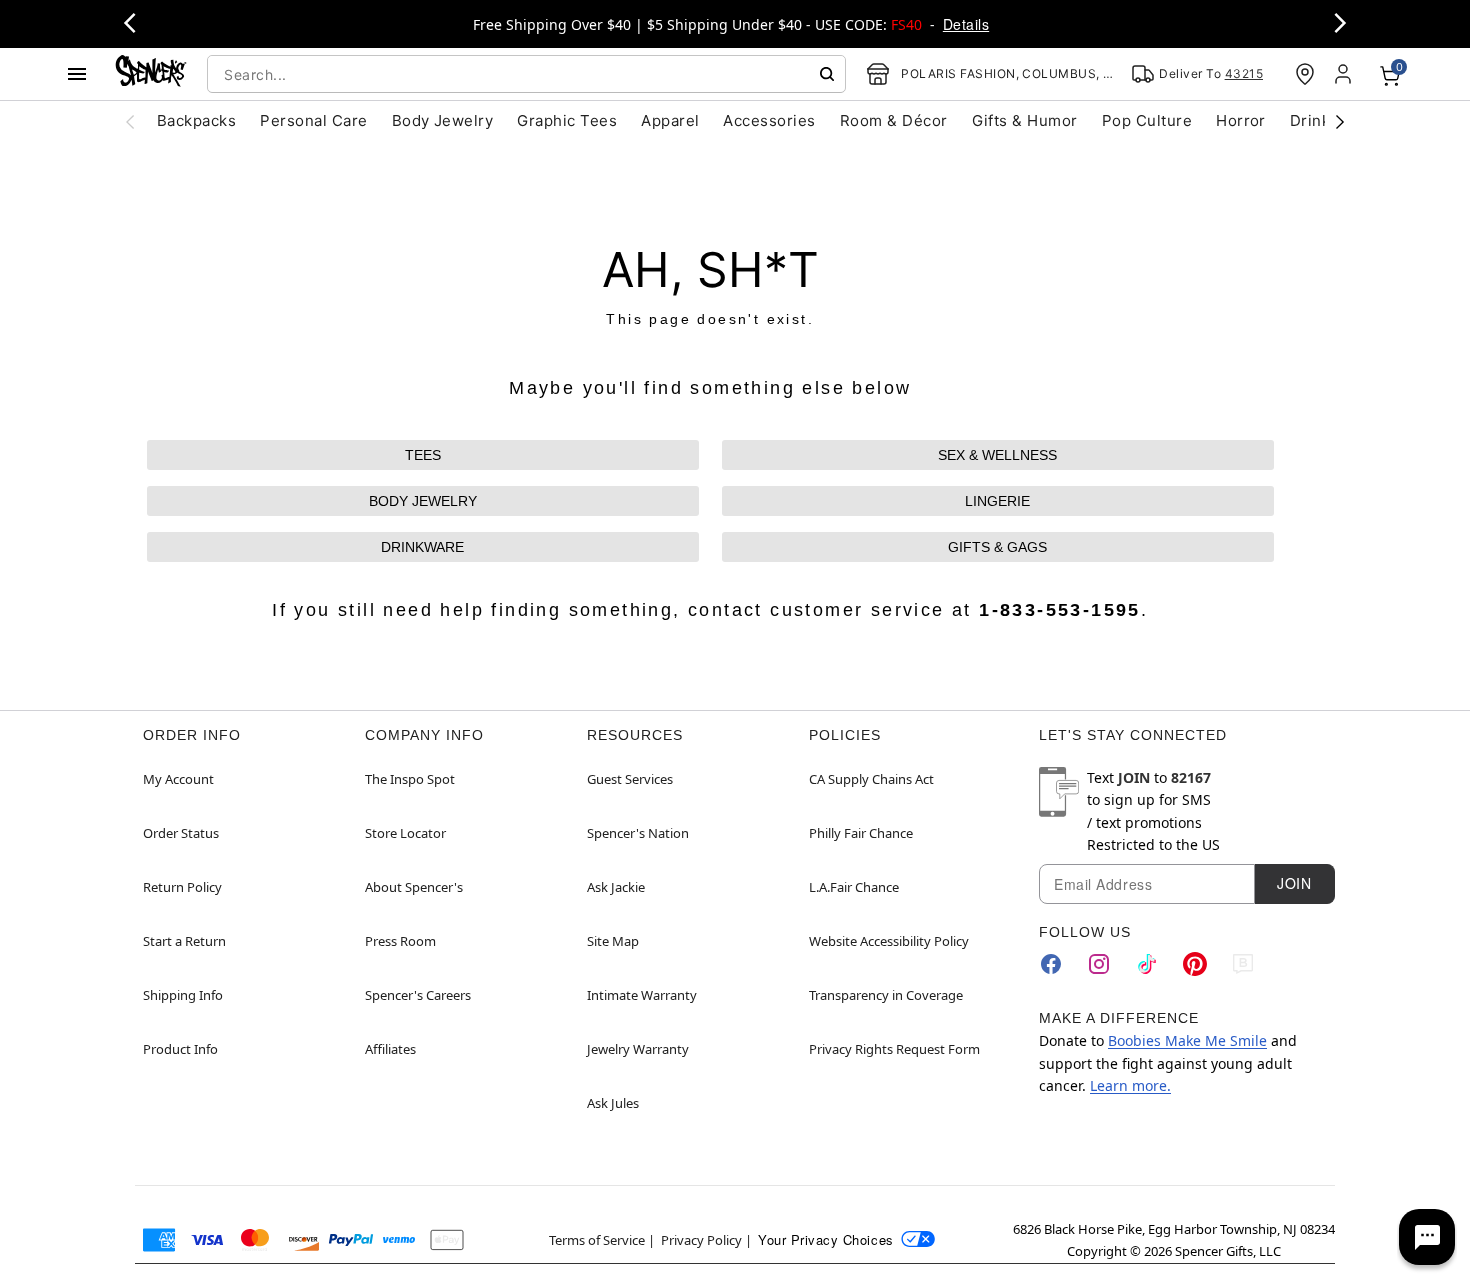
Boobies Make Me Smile (1187, 1040)
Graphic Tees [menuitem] (567, 120)
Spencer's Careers (418, 995)
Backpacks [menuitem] (196, 120)
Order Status (181, 833)
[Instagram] (1099, 964)
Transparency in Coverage (886, 995)
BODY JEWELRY (423, 501)
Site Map (613, 941)
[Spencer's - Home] (151, 73)
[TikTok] (1147, 964)
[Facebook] (1051, 964)
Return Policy (182, 887)
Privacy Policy (701, 1240)
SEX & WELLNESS (997, 455)
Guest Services (630, 779)
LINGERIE (997, 501)
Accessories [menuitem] (769, 120)
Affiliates (390, 1049)
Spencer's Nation (638, 833)
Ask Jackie (616, 887)
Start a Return (184, 941)
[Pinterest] (1195, 964)
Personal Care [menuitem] (313, 120)
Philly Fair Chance (861, 833)
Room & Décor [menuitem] (894, 120)
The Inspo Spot (410, 779)
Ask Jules (613, 1103)
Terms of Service (597, 1240)
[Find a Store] (1305, 74)
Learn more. (1130, 1085)
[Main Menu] (77, 74)
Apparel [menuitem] (670, 120)
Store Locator (405, 833)
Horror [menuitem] (1241, 120)
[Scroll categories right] (1340, 121)
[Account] (1345, 74)
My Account (178, 779)
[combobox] (526, 74)
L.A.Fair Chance (854, 887)
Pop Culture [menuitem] (1147, 120)
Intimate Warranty (642, 995)
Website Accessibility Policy (889, 941)
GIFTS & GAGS (997, 547)
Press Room (400, 941)
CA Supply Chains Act (871, 779)
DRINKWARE (422, 547)
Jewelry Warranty (638, 1049)
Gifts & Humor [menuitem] (1025, 120)
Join (1294, 883)
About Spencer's (414, 887)
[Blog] (1243, 964)
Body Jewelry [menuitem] (443, 120)
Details (966, 24)
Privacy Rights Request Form (894, 1049)
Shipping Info (183, 995)
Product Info (180, 1049)
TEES (423, 455)
